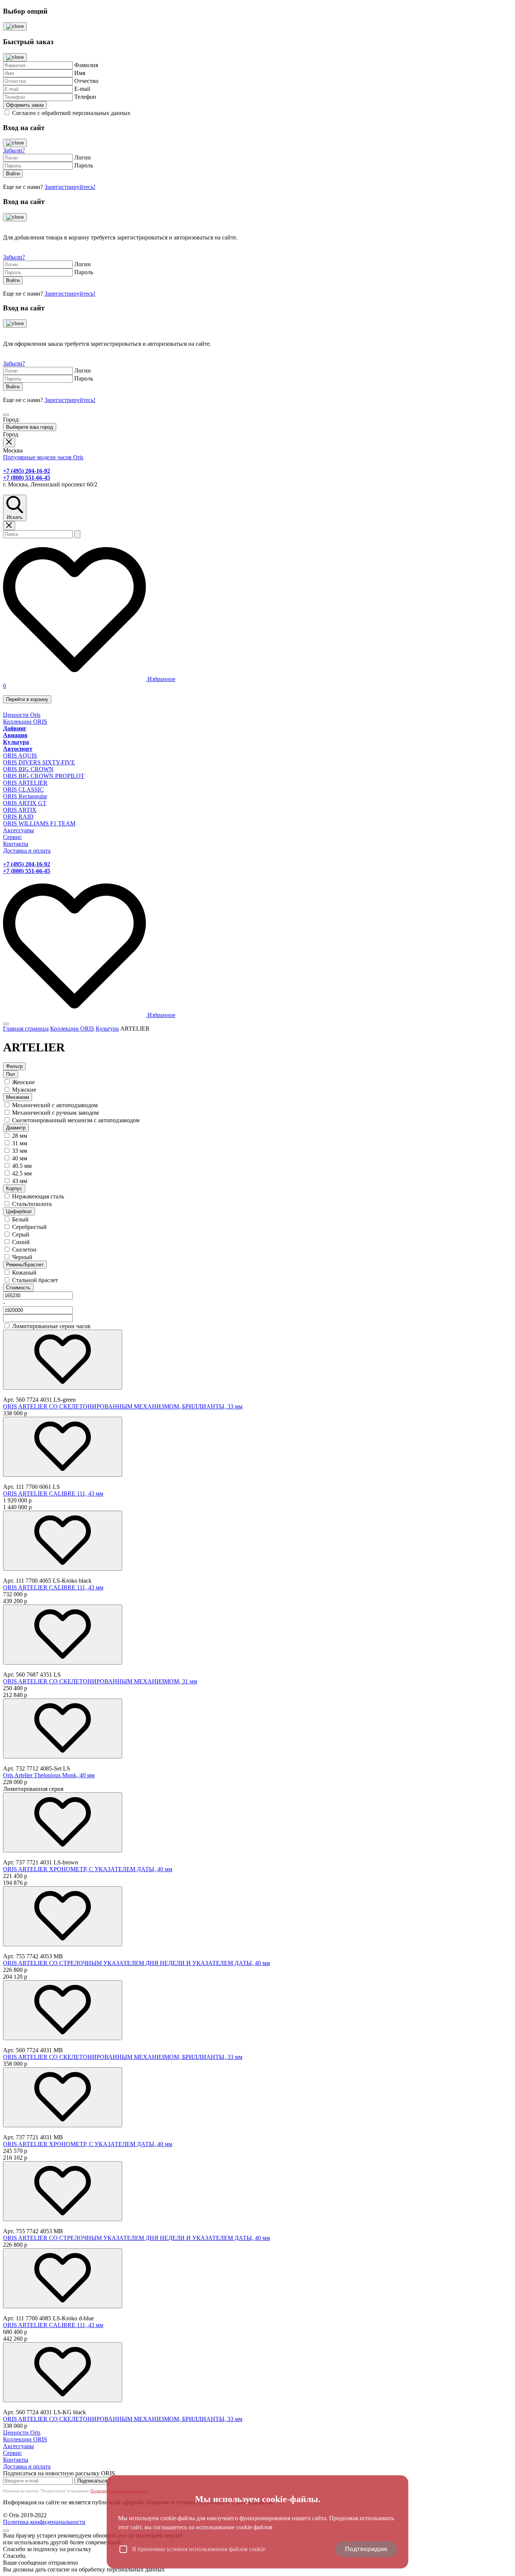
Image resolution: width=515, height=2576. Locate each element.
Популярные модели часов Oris (43, 457)
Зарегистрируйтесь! (70, 187)
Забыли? (14, 150)
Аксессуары (18, 830)
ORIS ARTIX (20, 810)
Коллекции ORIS (25, 722)
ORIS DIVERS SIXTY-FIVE (39, 762)
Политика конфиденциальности (44, 2522)
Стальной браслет (35, 1280)
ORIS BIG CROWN (28, 769)
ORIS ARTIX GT (25, 803)
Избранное (161, 679)
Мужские (24, 1090)
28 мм (20, 1136)
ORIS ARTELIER (25, 783)
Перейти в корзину (27, 699)
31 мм (20, 1143)
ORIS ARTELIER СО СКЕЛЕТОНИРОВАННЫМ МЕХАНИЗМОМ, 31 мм (100, 1681)
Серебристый (29, 1227)
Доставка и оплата (27, 851)
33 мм (20, 1151)
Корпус (14, 1188)
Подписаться (92, 2481)
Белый (20, 1219)
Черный (22, 1257)
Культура (107, 1029)
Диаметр (16, 1128)
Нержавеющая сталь (38, 1196)
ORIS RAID (18, 817)
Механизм (18, 1097)
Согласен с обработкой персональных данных (71, 113)
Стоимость (18, 1288)
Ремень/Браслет (25, 1265)
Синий (21, 1242)
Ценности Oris (22, 715)
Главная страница (26, 1029)
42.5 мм (22, 1173)
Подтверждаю (366, 2549)
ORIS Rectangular (25, 796)
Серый (21, 1234)
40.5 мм (22, 1166)
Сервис (12, 837)
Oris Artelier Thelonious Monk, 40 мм (49, 1775)
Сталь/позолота (32, 1204)
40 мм (20, 1158)
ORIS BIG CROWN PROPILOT (44, 776)
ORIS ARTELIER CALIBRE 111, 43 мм (53, 1494)
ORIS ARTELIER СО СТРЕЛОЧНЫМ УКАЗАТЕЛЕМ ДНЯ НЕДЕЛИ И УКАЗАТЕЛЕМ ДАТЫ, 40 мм (136, 1963)
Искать (15, 517)
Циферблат (19, 1211)
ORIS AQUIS (20, 756)
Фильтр (14, 1066)
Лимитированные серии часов (51, 1326)
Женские (23, 1082)
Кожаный (24, 1273)
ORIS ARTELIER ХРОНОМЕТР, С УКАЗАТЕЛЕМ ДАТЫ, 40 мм (88, 1869)
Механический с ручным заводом (55, 1113)
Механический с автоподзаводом (55, 1105)
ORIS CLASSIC (23, 789)
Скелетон (24, 1250)
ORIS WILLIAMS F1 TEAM (39, 823)
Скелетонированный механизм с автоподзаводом (76, 1120)
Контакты (16, 844)
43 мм (20, 1181)
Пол (11, 1074)
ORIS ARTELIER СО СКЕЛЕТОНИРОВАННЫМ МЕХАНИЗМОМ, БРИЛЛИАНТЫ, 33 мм (123, 1406)
